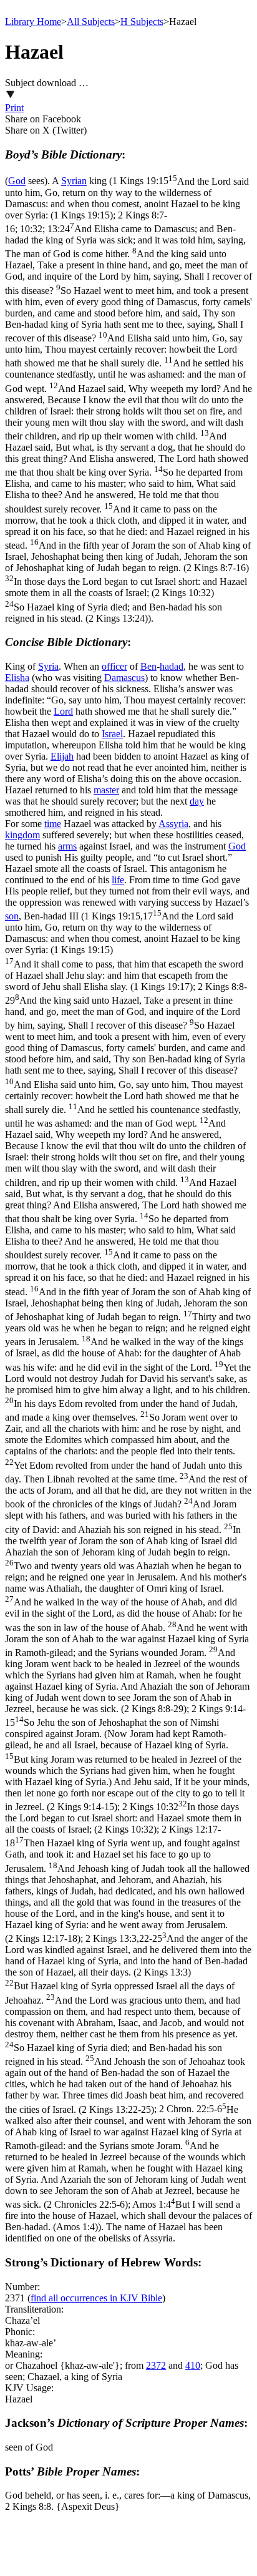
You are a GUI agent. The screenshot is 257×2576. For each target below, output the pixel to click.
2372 (156, 2365)
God (17, 181)
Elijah (62, 756)
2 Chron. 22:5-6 (128, 2157)
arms (67, 846)
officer (114, 666)
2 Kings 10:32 (123, 1818)
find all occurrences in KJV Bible (96, 2298)
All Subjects (91, 22)
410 (193, 2365)
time (53, 824)
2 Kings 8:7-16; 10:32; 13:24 (128, 417)
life (118, 880)
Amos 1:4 (128, 2216)
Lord (63, 711)
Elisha (17, 678)
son (12, 916)
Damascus (124, 678)
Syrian (74, 181)
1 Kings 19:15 (127, 198)
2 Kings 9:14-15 (127, 1758)
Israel (112, 734)
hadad (172, 666)
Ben (148, 666)
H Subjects (142, 22)
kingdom (22, 835)
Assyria (173, 824)
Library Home (33, 22)
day (197, 801)
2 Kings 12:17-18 (127, 1884)
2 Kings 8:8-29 (128, 1348)
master (106, 790)
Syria (48, 666)
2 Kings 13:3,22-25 (128, 2024)
